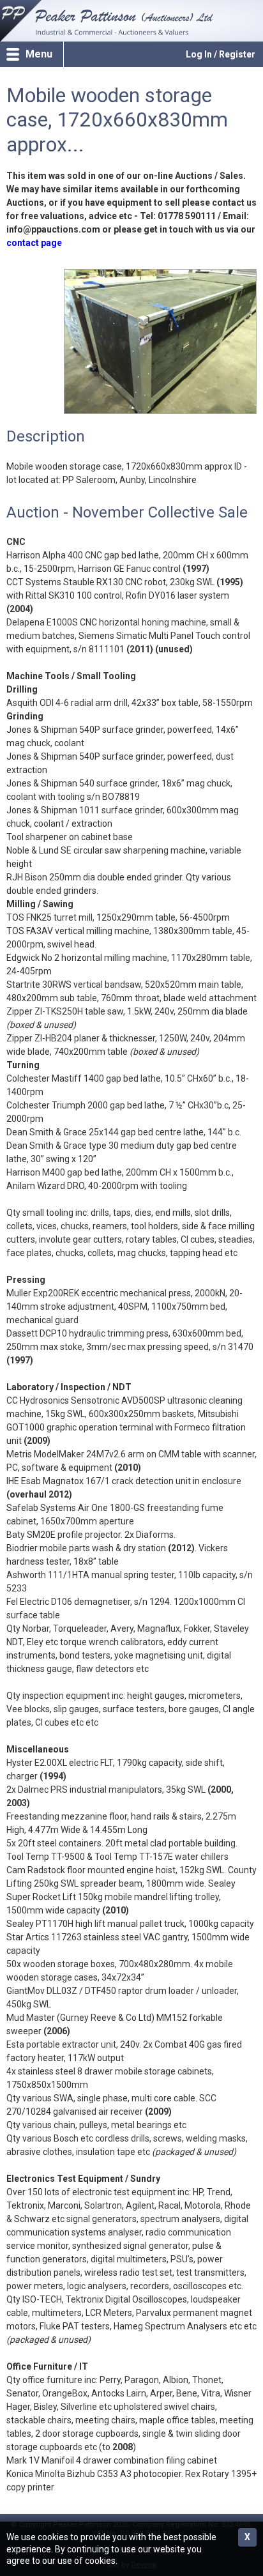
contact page (34, 243)
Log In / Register (221, 54)
